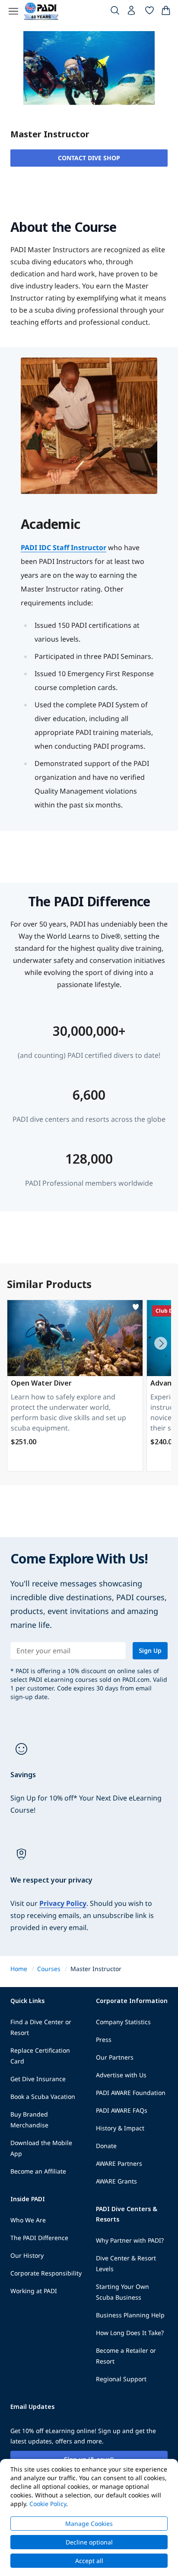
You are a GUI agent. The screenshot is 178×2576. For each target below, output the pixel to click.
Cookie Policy (48, 2504)
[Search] (115, 12)
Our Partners (115, 2057)
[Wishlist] (149, 12)
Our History (27, 2255)
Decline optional (89, 2542)
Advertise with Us (121, 2075)
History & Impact (120, 2128)
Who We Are (28, 2220)
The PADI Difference (39, 2238)
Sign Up (150, 1650)
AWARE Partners (119, 2163)
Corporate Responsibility (46, 2273)
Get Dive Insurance (38, 2079)
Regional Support (121, 2379)
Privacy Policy (63, 1903)
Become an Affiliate (38, 2171)
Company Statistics (123, 2022)
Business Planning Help (130, 2315)
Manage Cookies (89, 2524)
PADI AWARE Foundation (131, 2093)
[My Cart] (166, 12)
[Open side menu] (13, 11)
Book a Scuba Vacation (43, 2097)
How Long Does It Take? (130, 2333)
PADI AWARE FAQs (122, 2110)
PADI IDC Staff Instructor (64, 547)
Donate (106, 2146)
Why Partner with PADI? (130, 2240)
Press (104, 2040)
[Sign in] (132, 13)
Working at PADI (34, 2291)
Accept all (89, 2561)
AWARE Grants (116, 2181)
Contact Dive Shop (89, 158)
